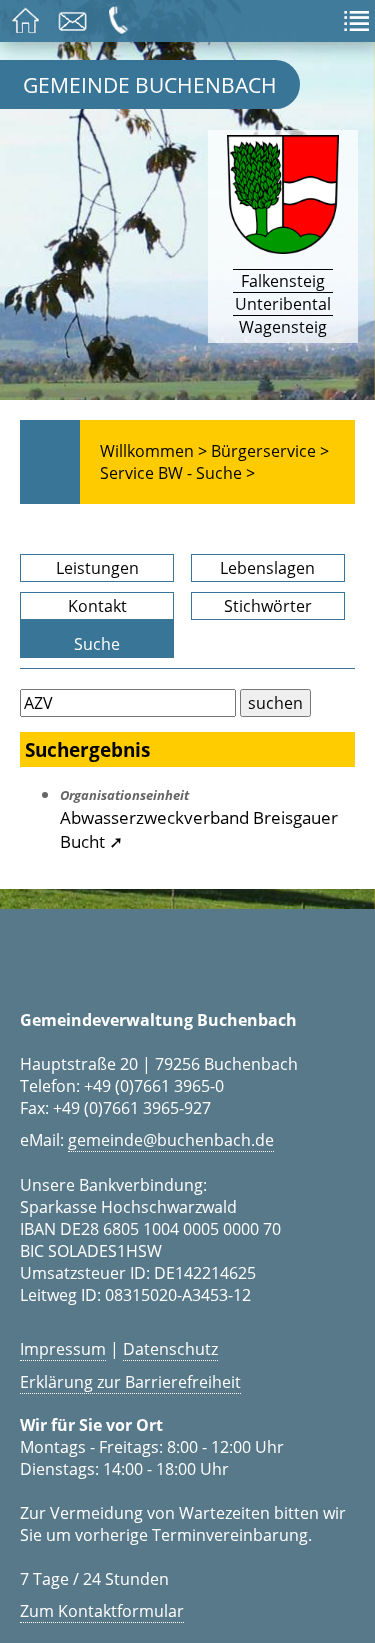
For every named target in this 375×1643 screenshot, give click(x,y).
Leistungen (97, 568)
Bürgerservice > (270, 451)
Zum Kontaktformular (102, 1611)
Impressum (63, 1349)
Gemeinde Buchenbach (150, 84)
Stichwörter (268, 606)
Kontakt (97, 606)
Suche (97, 644)
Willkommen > (153, 451)
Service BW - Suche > (177, 473)
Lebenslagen (267, 568)
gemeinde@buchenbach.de (171, 1140)
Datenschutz (170, 1349)
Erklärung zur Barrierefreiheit (130, 1382)
